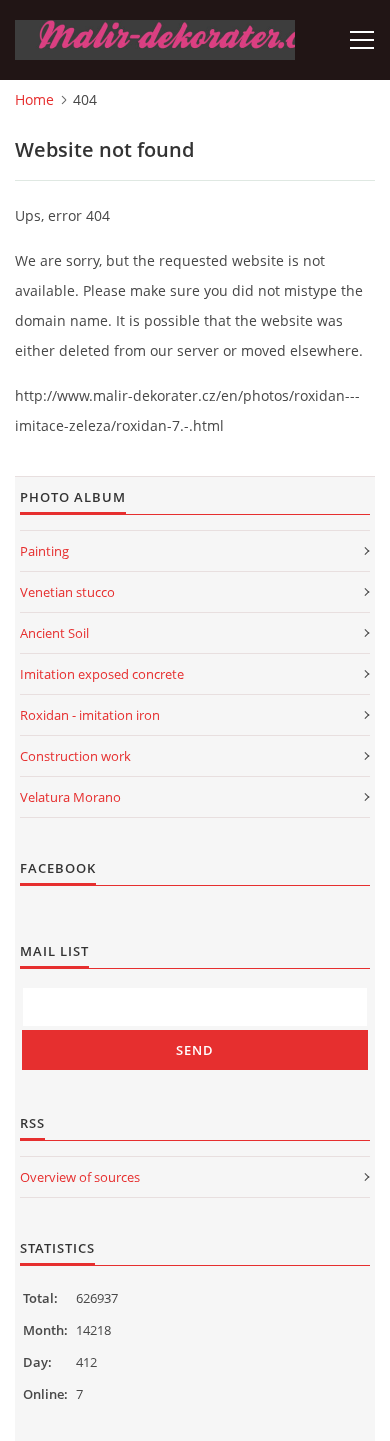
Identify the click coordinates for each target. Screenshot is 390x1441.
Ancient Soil (54, 633)
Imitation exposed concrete (102, 674)
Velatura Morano (70, 797)
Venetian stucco (67, 592)
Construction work (75, 756)
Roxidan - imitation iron (90, 715)
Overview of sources (80, 1177)
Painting (44, 551)
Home (34, 99)
